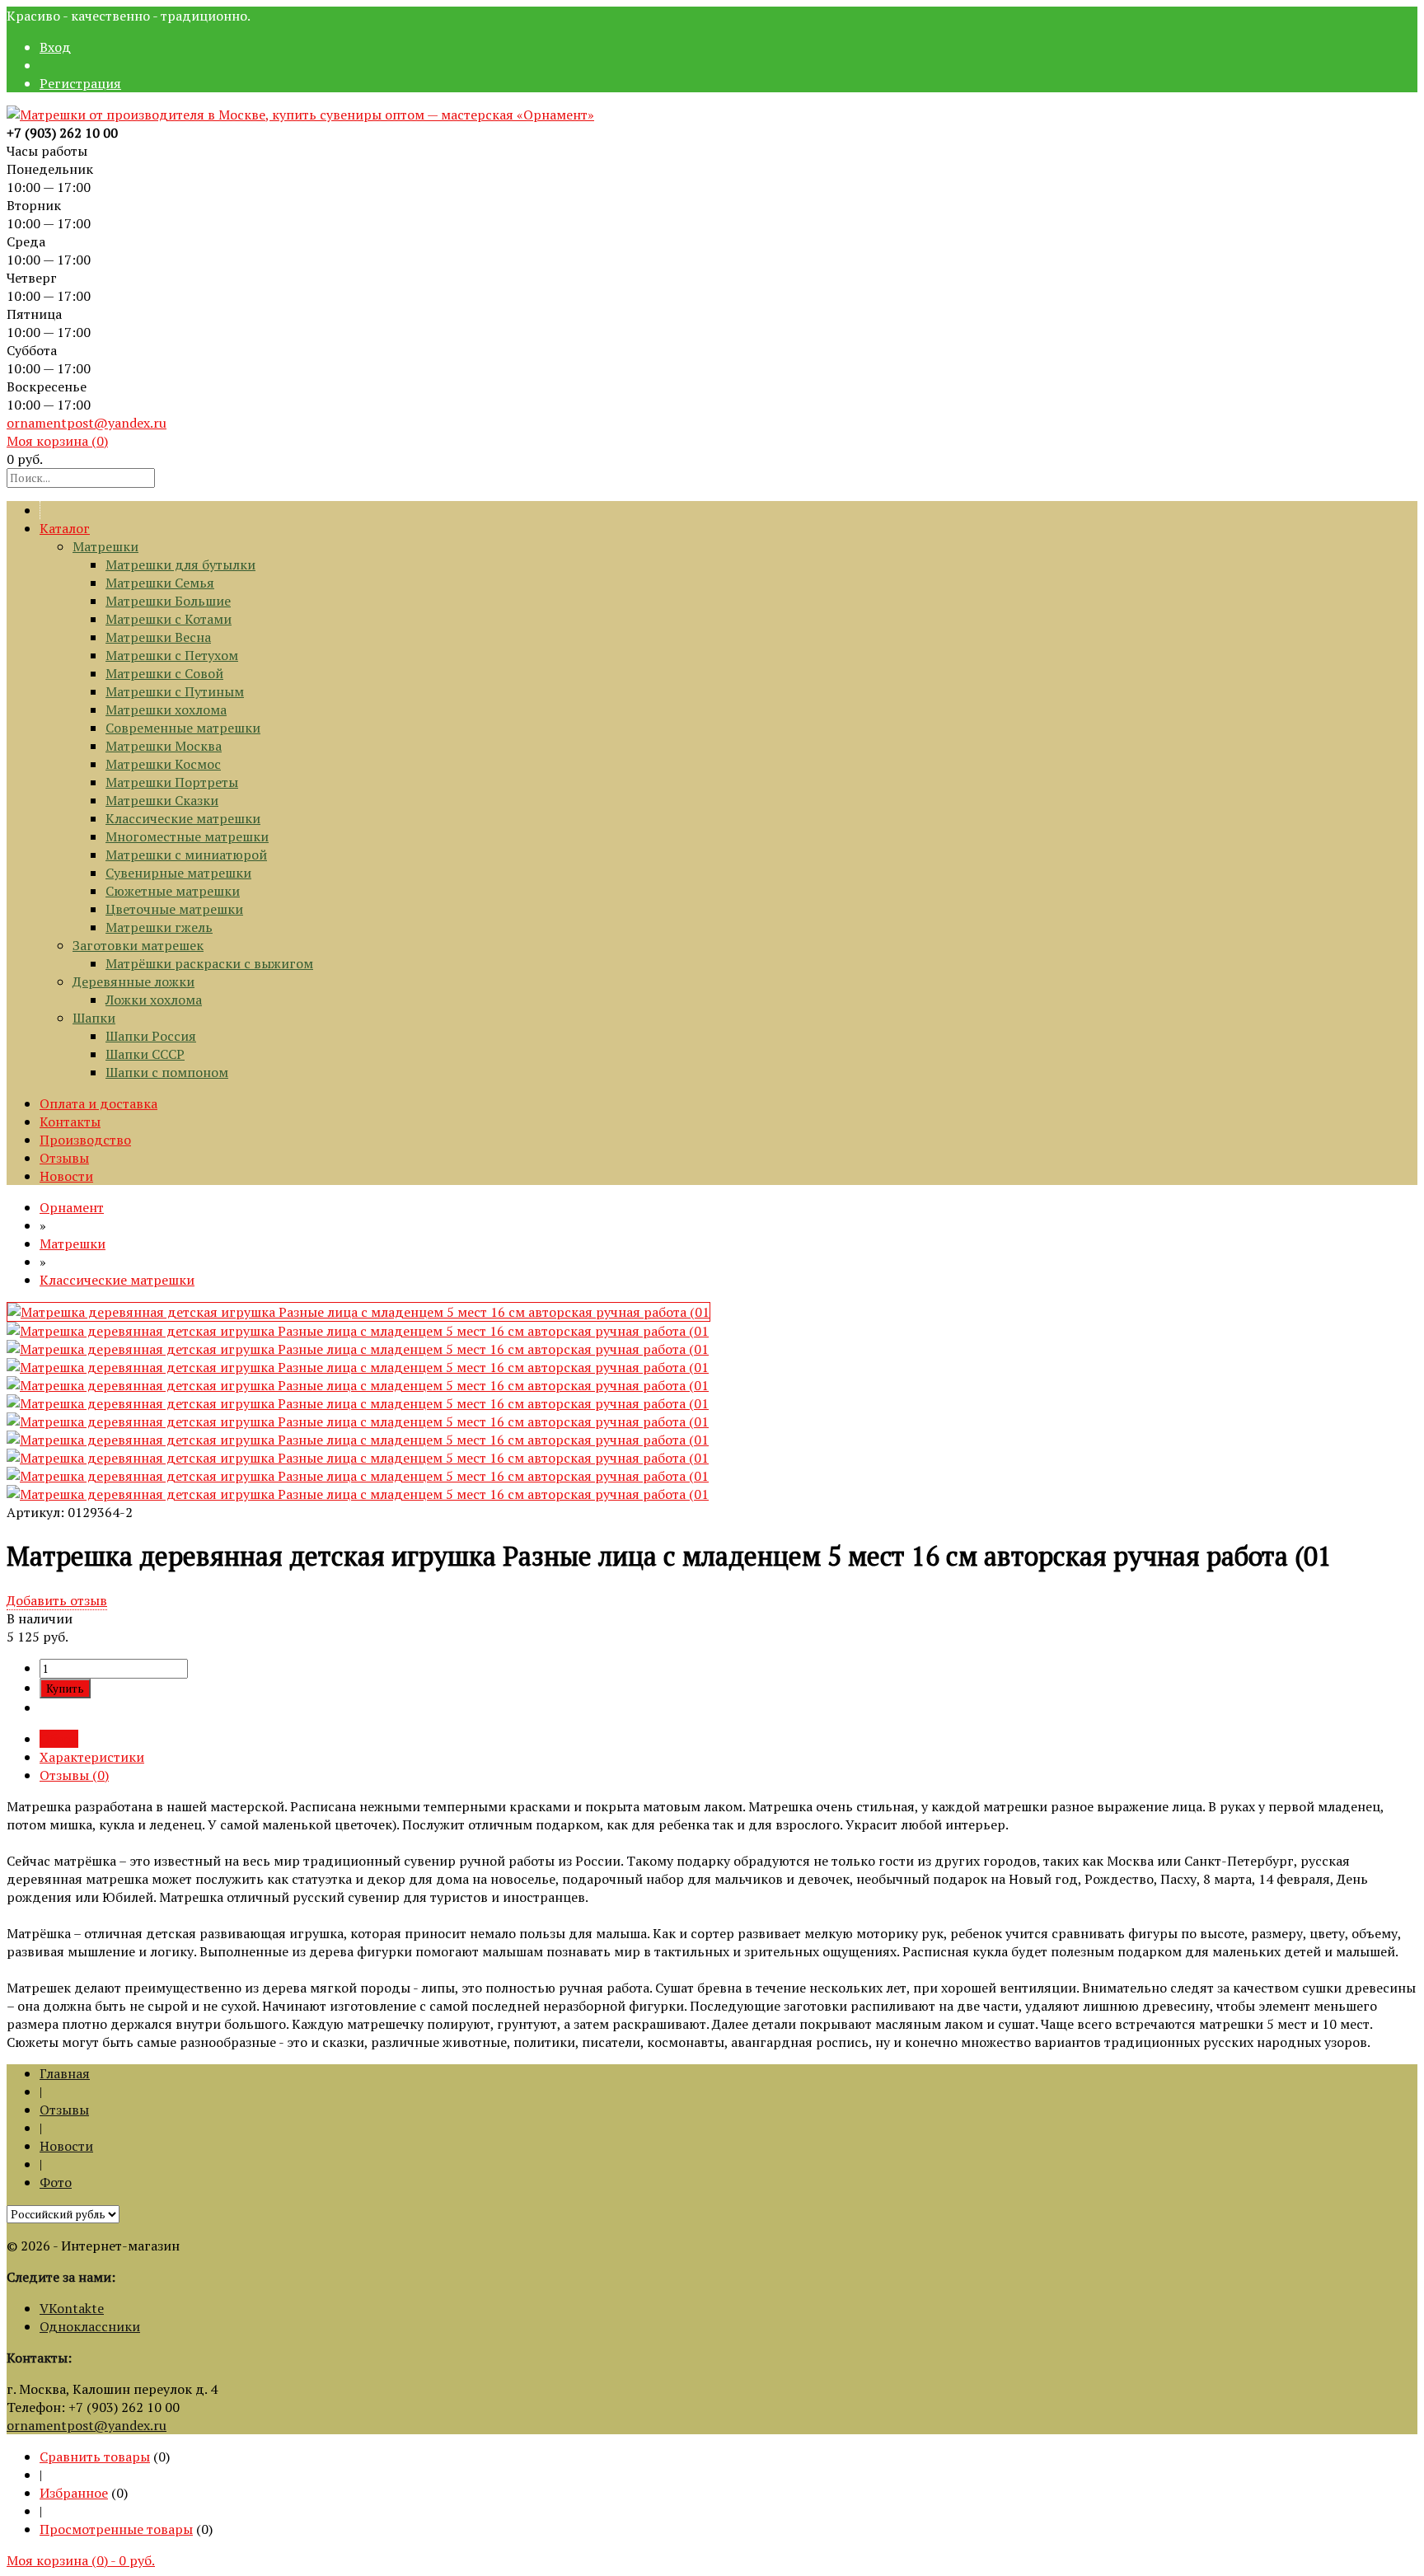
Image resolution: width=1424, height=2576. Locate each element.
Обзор (59, 1739)
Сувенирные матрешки (178, 873)
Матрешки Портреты (172, 782)
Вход (55, 47)
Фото (56, 2182)
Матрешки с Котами (169, 619)
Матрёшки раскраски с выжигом (209, 963)
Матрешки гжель (159, 927)
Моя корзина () (57, 441)
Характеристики (92, 1757)
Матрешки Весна (158, 637)
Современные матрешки (183, 728)
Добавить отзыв (57, 1600)
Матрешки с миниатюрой (186, 855)
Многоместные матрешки (187, 836)
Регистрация (80, 83)
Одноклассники (90, 2326)
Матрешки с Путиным (175, 691)
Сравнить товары (95, 2457)
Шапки (94, 1018)
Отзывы (64, 1158)
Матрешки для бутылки (180, 564)
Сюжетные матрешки (173, 891)
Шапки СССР (145, 1054)
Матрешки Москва (164, 746)
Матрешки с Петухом (172, 655)
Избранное (74, 2493)
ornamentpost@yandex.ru (87, 423)
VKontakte (72, 2308)
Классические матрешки (183, 818)
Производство (85, 1140)
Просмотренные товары (116, 2529)
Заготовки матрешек (138, 945)
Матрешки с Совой (164, 673)
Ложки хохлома (154, 1000)
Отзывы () (74, 1775)
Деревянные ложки (133, 981)
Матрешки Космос (163, 764)
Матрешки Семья (160, 583)
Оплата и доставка (98, 1103)
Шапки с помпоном (167, 1072)
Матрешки (105, 546)
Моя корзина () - (81, 2560)
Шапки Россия (151, 1036)
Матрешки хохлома (166, 710)
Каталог (65, 528)
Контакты (70, 1122)
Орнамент (72, 1207)
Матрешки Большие (168, 601)
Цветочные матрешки (174, 909)
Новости (66, 1176)
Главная (65, 2073)
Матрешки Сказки (162, 800)
